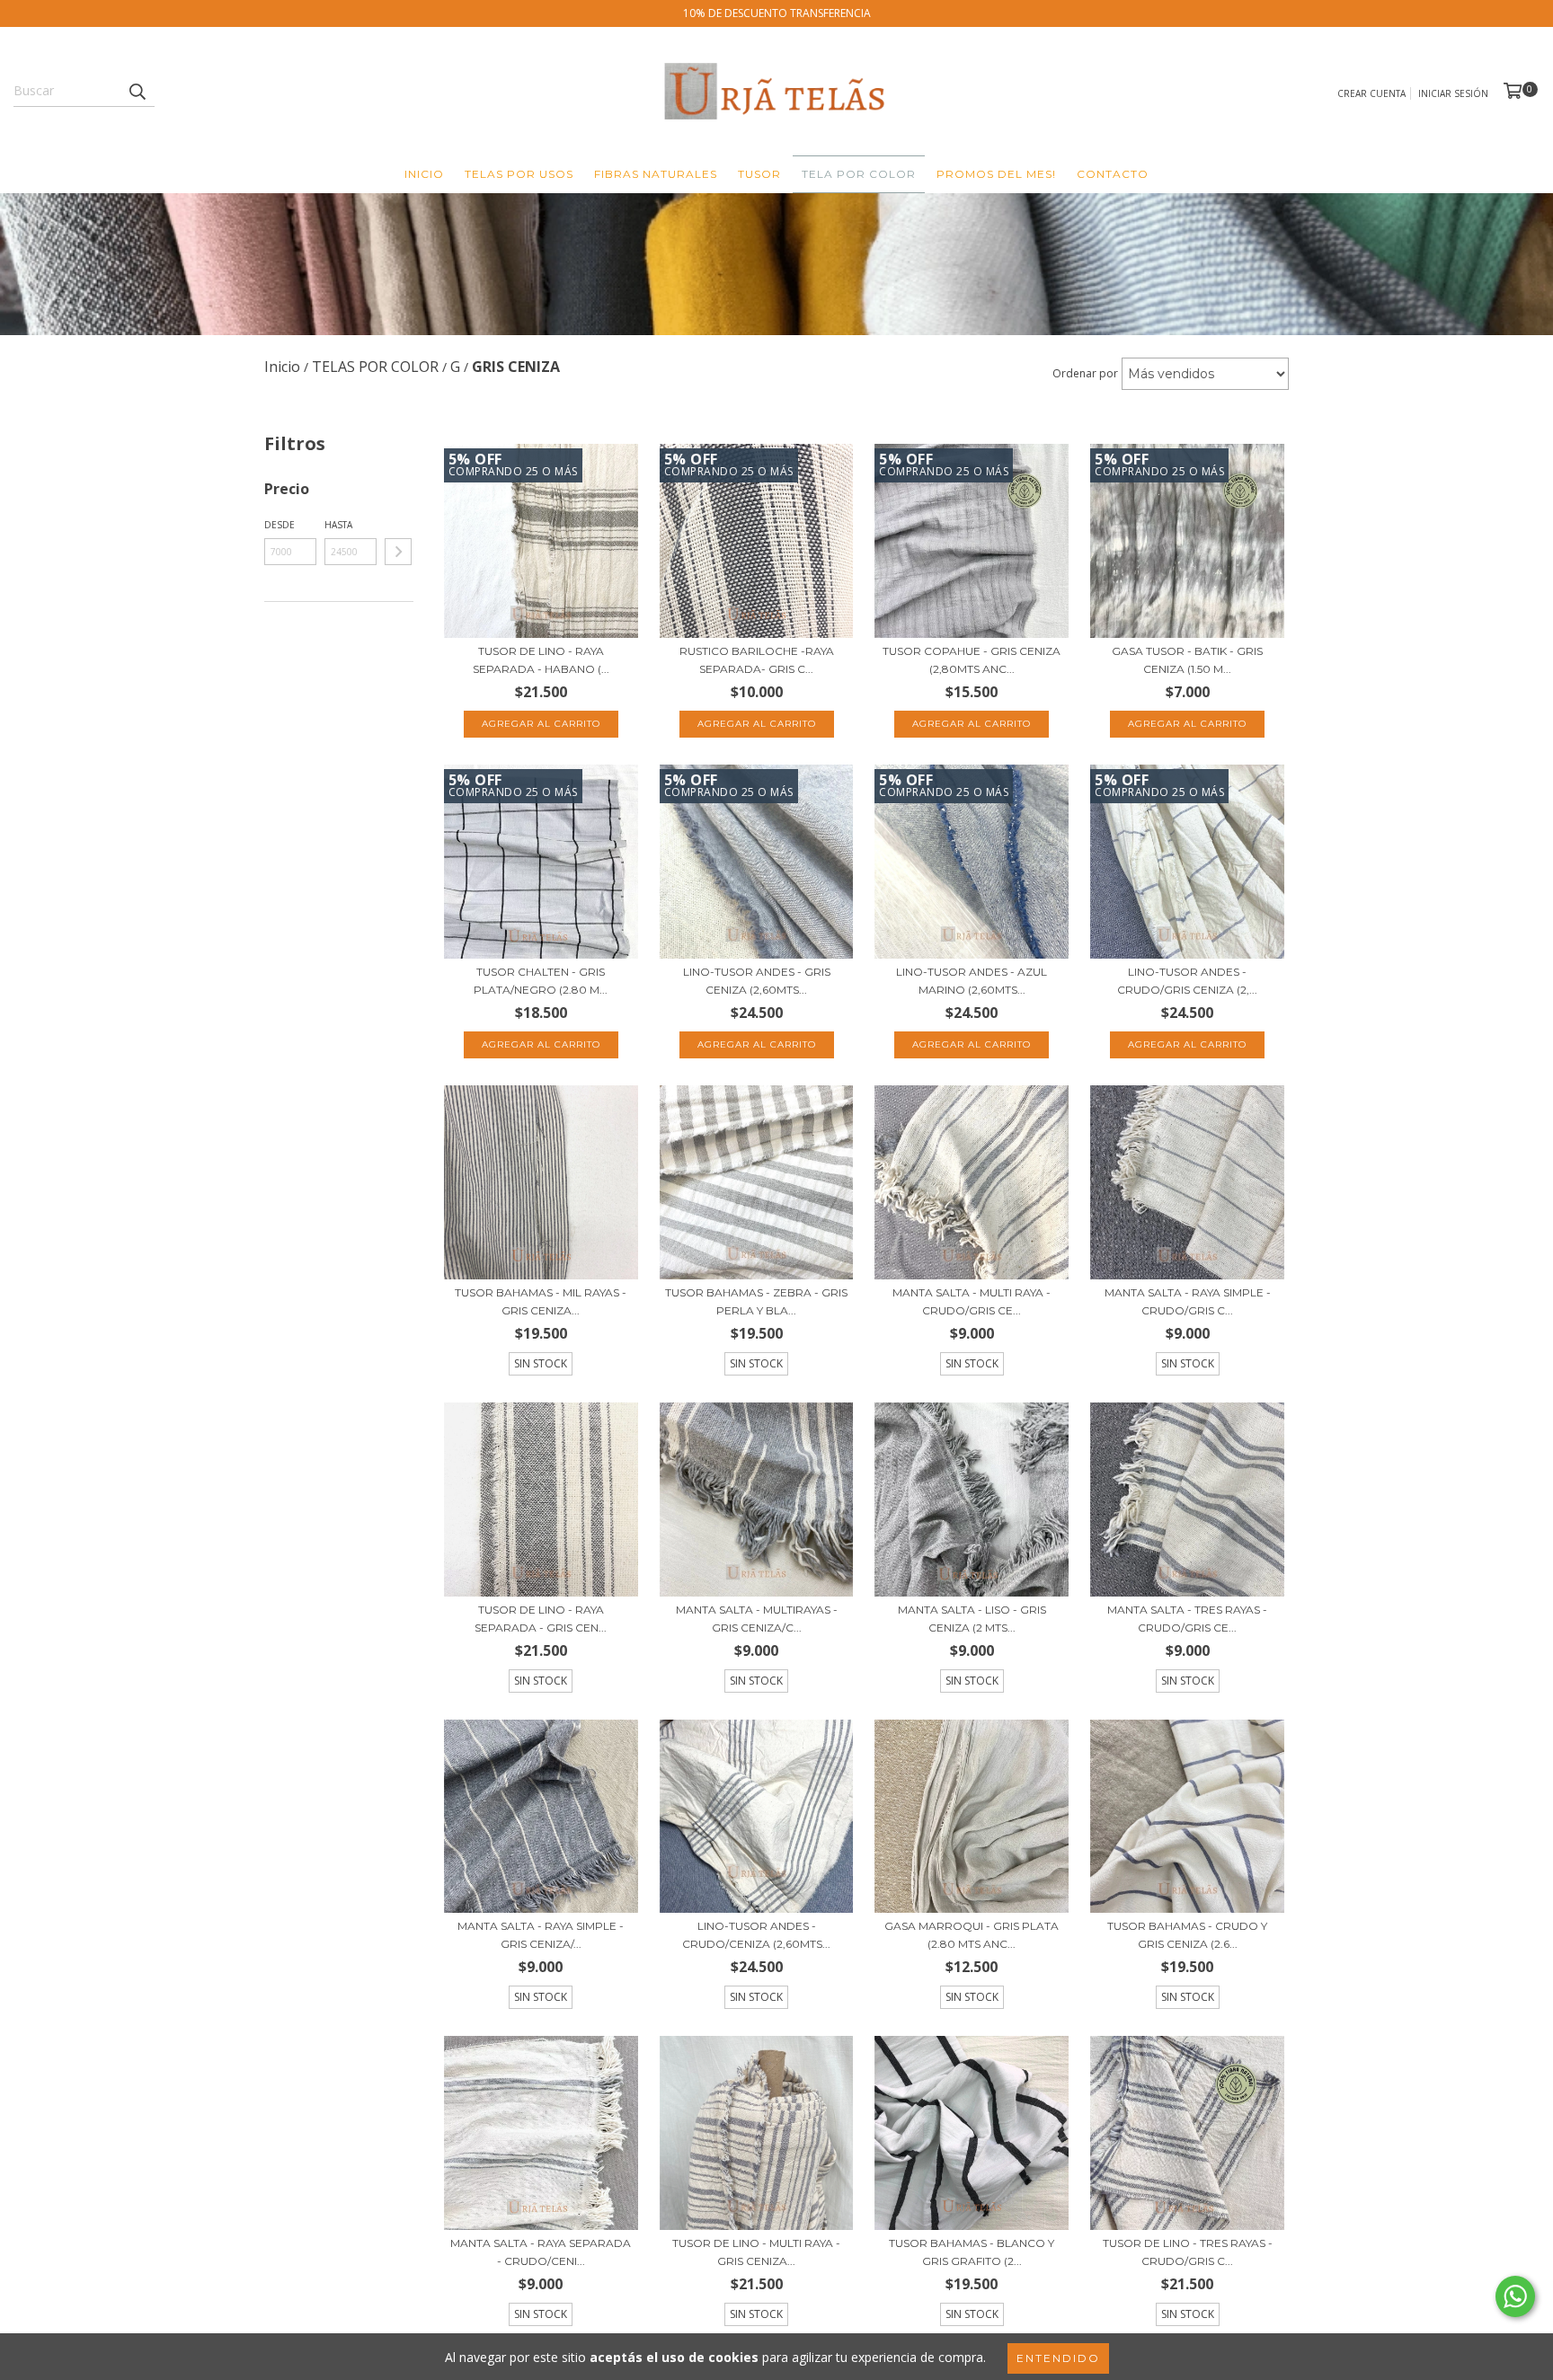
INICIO (424, 174)
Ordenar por (1085, 373)
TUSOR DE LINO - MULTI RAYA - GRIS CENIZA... (756, 2252)
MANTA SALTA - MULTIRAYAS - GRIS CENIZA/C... (757, 1619)
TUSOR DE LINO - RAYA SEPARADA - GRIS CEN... (541, 1619)
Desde (280, 525)
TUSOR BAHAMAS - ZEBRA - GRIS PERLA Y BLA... (756, 1301)
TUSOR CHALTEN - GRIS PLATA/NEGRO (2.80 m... (541, 981)
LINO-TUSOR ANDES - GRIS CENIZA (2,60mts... (757, 981)
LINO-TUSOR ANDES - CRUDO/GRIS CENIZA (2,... (1187, 981)
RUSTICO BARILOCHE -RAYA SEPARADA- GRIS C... (757, 660)
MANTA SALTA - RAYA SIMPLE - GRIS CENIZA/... (541, 1935)
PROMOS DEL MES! (996, 174)
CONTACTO (1113, 174)
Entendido (1058, 2358)
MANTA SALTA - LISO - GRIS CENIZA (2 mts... (972, 1619)
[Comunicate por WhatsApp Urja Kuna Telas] (1515, 2296)
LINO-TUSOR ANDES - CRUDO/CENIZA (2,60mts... (756, 1935)
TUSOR (759, 174)
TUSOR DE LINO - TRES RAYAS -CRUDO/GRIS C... (1188, 2252)
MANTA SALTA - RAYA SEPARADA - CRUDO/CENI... (541, 2252)
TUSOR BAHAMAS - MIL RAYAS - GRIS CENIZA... (541, 1301)
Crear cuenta (1371, 93)
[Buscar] (137, 91)
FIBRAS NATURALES (656, 174)
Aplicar (398, 552)
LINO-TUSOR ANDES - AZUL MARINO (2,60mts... (972, 981)
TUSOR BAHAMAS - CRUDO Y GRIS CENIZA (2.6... (1187, 1935)
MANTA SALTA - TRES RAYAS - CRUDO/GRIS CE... (1187, 1619)
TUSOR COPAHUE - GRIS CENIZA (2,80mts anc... (972, 660)
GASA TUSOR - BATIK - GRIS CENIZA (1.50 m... (1187, 660)
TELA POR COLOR (859, 174)
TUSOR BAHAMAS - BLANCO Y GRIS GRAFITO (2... (972, 2252)
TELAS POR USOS (519, 174)
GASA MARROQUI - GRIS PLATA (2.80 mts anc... (972, 1935)
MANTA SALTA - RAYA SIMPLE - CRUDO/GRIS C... (1188, 1301)
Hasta (338, 525)
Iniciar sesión (1453, 93)
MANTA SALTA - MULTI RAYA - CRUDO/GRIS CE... (972, 1301)
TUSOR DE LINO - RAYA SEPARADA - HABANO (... (541, 660)
